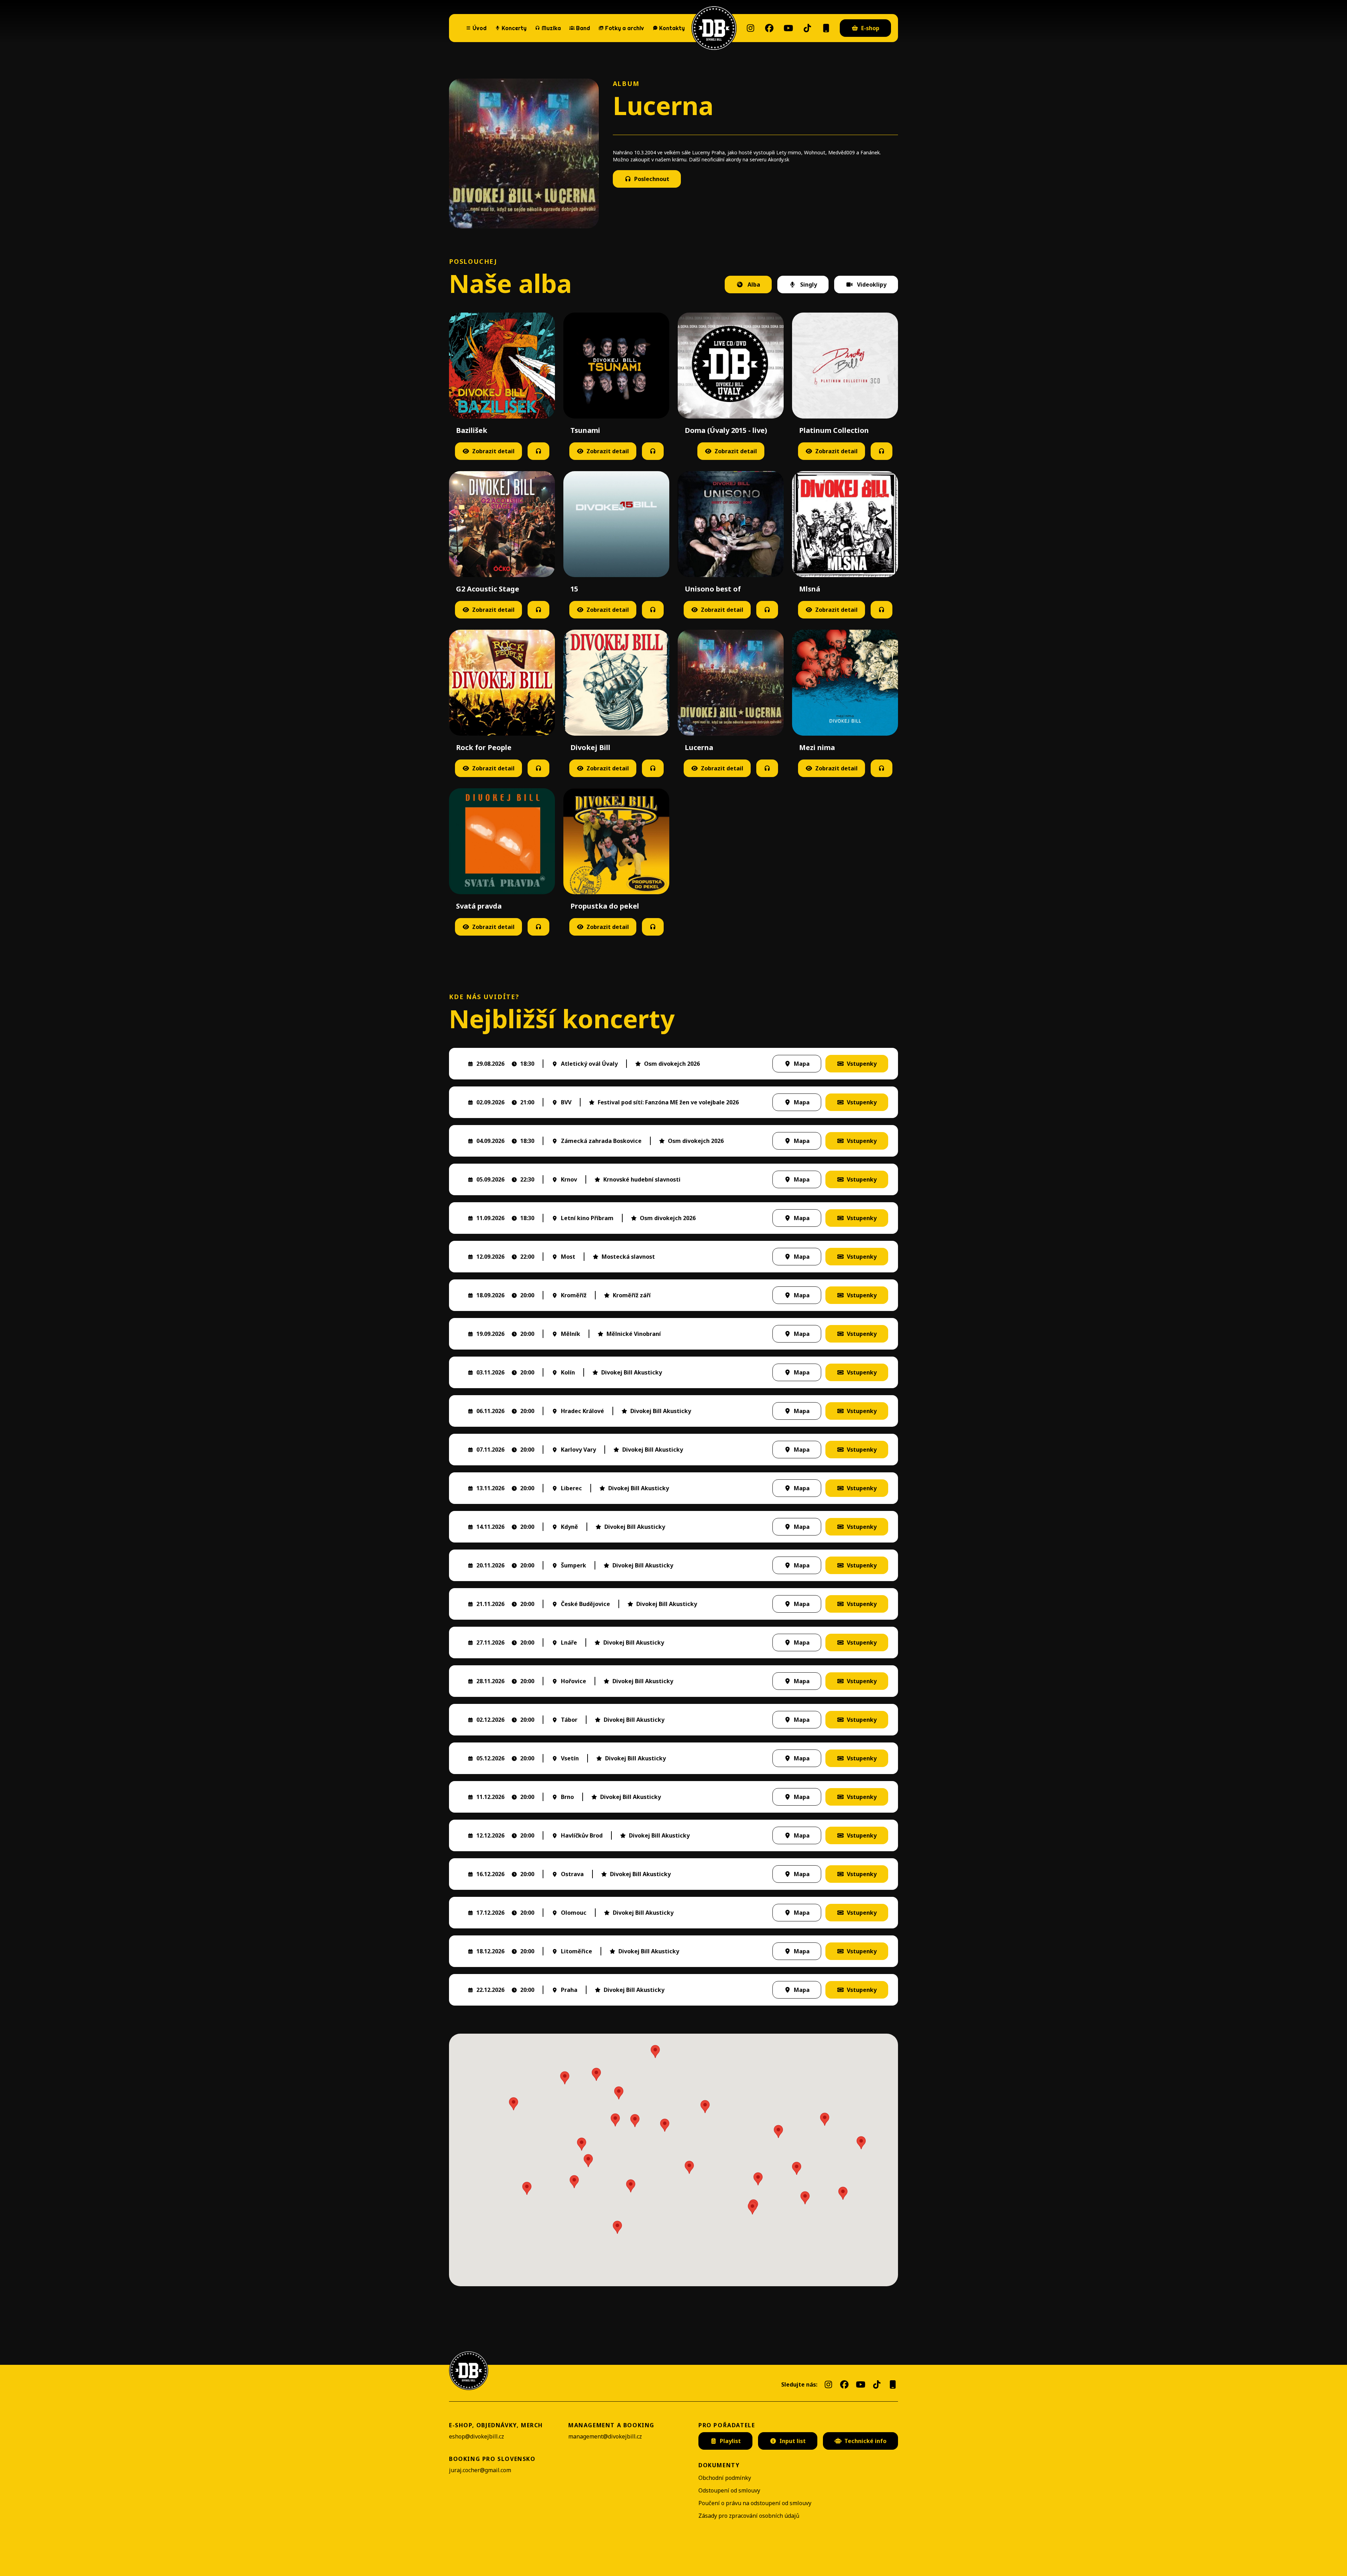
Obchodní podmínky (725, 2478)
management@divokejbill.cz (605, 2436)
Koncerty (511, 27)
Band (583, 28)
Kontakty (672, 28)
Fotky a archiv (625, 28)
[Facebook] (769, 28)
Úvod (480, 28)
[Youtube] (788, 28)
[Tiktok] (807, 28)
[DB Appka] (826, 28)
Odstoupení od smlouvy (729, 2490)
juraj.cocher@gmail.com (480, 2470)
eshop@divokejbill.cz (477, 2436)
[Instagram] (750, 28)
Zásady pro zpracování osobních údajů (749, 2516)
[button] (635, 2121)
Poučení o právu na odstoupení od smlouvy (755, 2503)
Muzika (551, 28)
